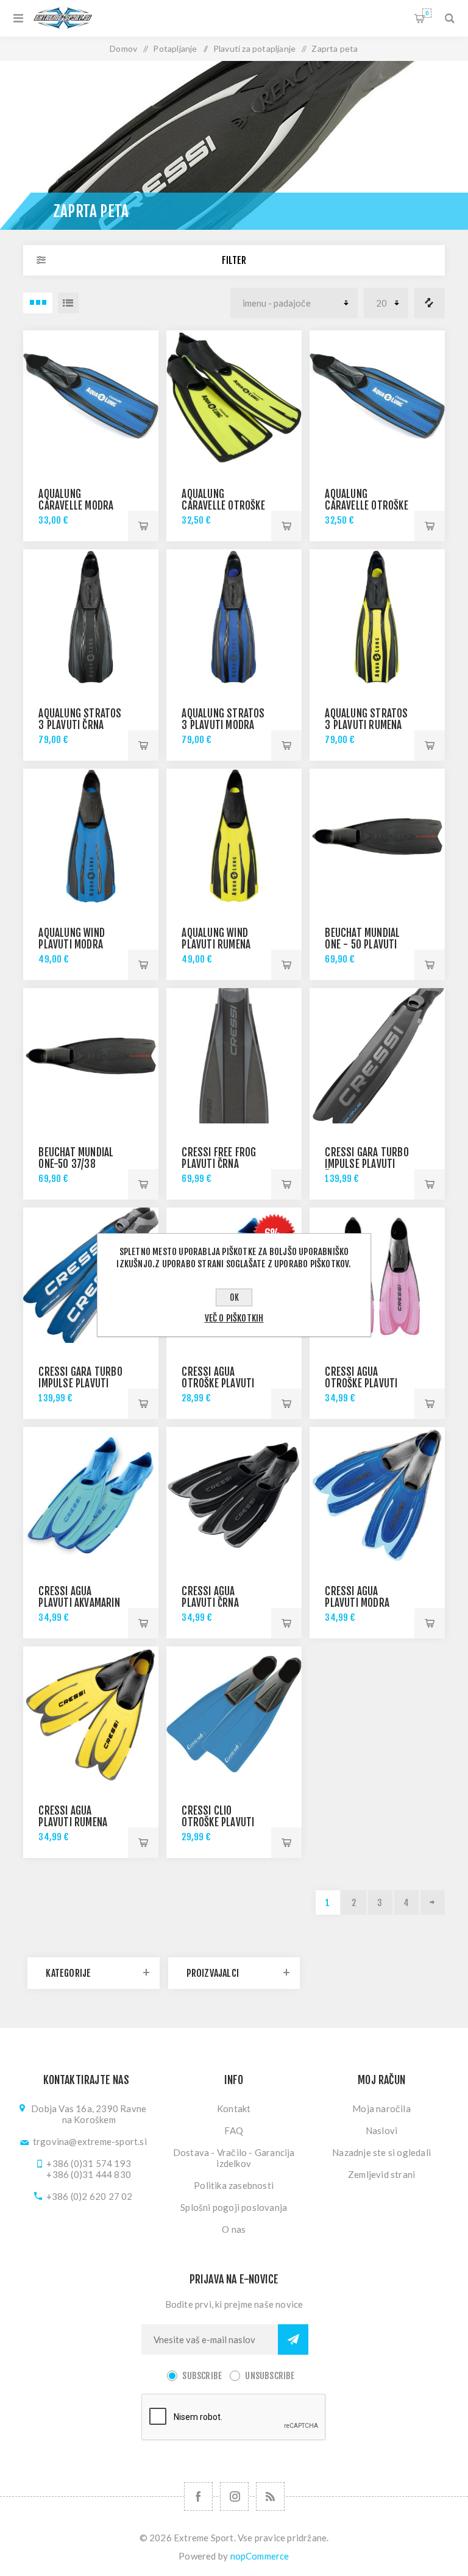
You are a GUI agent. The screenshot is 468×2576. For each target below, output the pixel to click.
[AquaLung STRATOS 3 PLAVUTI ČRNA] (90, 617)
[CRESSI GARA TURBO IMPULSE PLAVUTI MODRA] (90, 1275)
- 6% (269, 1234)
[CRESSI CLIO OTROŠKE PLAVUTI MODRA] (234, 1714)
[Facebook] (198, 2496)
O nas (234, 2229)
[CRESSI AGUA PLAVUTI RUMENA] (90, 1714)
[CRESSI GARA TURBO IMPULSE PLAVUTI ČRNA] (377, 1055)
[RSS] (270, 2496)
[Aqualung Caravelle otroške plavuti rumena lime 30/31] (234, 398)
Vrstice (68, 303)
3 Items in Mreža (38, 303)
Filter (234, 260)
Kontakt (234, 2108)
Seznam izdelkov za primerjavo (430, 303)
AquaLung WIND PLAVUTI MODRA (72, 939)
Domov (123, 48)
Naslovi (381, 2130)
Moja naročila (381, 2108)
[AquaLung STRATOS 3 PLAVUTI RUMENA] (377, 617)
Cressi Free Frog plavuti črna (219, 1158)
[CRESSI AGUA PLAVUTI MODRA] (377, 1494)
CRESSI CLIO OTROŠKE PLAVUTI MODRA (218, 1822)
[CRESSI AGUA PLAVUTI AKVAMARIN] (90, 1494)
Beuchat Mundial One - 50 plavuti (362, 939)
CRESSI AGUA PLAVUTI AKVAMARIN (79, 1597)
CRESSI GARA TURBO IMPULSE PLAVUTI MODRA (80, 1383)
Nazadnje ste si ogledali (381, 2152)
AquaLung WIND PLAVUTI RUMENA (216, 939)
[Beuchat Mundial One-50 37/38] (90, 1055)
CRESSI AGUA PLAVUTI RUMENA (73, 1816)
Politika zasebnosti (234, 2185)
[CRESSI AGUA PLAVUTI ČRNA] (234, 1494)
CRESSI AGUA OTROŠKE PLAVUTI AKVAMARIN (218, 1383)
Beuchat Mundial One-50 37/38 (76, 1158)
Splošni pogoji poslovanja (234, 2207)
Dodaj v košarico (143, 526)
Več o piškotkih (234, 1318)
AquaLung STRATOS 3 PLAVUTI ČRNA (80, 719)
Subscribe (202, 2376)
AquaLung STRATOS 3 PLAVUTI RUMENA (366, 719)
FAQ (234, 2130)
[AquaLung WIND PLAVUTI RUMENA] (234, 836)
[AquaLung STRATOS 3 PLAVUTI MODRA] (234, 617)
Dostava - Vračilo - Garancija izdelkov (234, 2158)
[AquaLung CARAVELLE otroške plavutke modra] (377, 398)
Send (293, 2339)
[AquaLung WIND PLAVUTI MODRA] (90, 836)
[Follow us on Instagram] (234, 2496)
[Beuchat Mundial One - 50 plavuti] (377, 836)
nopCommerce (260, 2556)
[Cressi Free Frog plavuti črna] (234, 1055)
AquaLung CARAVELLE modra (76, 500)
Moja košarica (427, 13)
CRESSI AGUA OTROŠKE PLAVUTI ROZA (361, 1383)
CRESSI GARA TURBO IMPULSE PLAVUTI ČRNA (367, 1164)
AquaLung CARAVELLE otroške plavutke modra (366, 506)
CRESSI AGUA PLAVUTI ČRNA (210, 1597)
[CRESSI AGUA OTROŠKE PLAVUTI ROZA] (377, 1275)
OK (234, 1297)
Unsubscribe (270, 2376)
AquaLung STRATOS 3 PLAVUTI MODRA (223, 719)
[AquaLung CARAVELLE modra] (90, 398)
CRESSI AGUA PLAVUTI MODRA (357, 1597)
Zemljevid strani (381, 2174)
